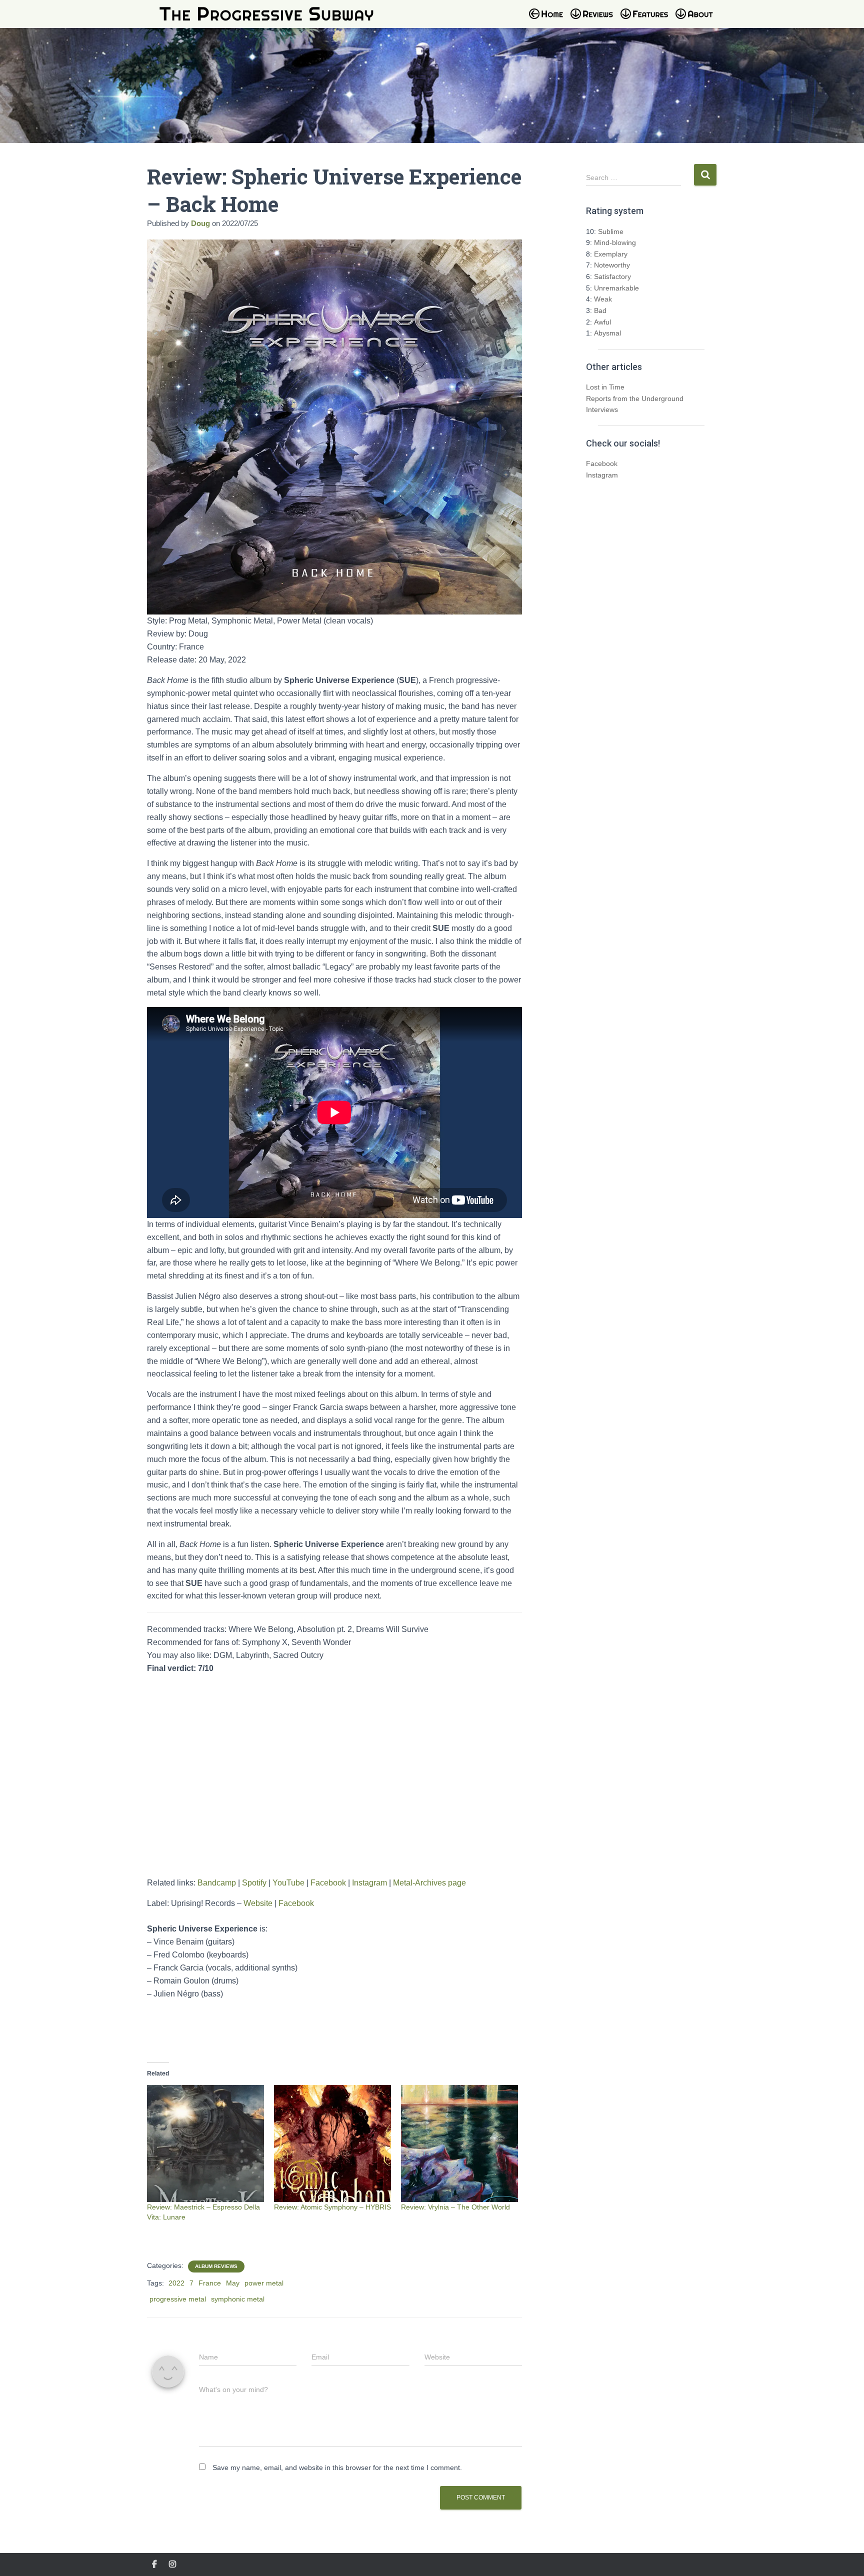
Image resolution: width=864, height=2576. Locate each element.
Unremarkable (616, 288)
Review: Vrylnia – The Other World (455, 2207)
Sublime (611, 231)
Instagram (369, 1883)
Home (549, 20)
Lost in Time (605, 387)
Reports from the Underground (635, 398)
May (233, 2283)
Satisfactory (612, 276)
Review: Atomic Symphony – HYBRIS (332, 2207)
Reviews (594, 20)
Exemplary (611, 254)
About (699, 20)
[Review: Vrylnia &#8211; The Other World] (459, 2143)
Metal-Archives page (429, 1883)
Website (258, 1903)
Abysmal (607, 333)
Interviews (602, 409)
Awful (602, 322)
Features (647, 20)
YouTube (288, 1883)
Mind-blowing (615, 242)
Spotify (254, 1883)
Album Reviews (216, 2266)
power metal (264, 2283)
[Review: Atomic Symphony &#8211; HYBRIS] (332, 2143)
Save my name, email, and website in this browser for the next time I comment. (337, 2467)
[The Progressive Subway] (266, 14)
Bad (600, 310)
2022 (176, 2283)
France (210, 2283)
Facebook (328, 1883)
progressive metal (178, 2299)
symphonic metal (238, 2299)
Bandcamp (217, 1883)
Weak (603, 299)
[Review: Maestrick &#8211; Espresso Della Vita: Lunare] (205, 2143)
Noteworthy (612, 265)
